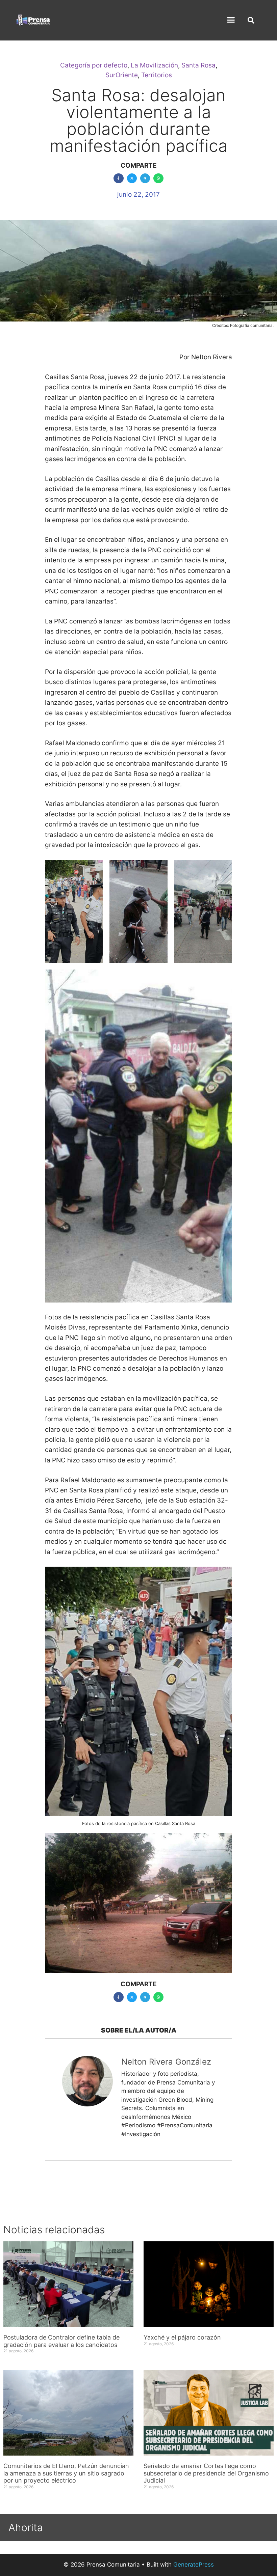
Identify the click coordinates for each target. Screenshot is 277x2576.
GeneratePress (194, 2565)
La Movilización (154, 65)
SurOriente (122, 75)
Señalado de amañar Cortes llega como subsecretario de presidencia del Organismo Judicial (206, 2473)
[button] (231, 20)
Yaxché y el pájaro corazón (182, 2337)
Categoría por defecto (94, 65)
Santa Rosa (198, 65)
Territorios (157, 75)
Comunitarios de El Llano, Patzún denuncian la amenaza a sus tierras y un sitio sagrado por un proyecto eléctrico (66, 2473)
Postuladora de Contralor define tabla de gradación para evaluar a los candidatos (61, 2341)
